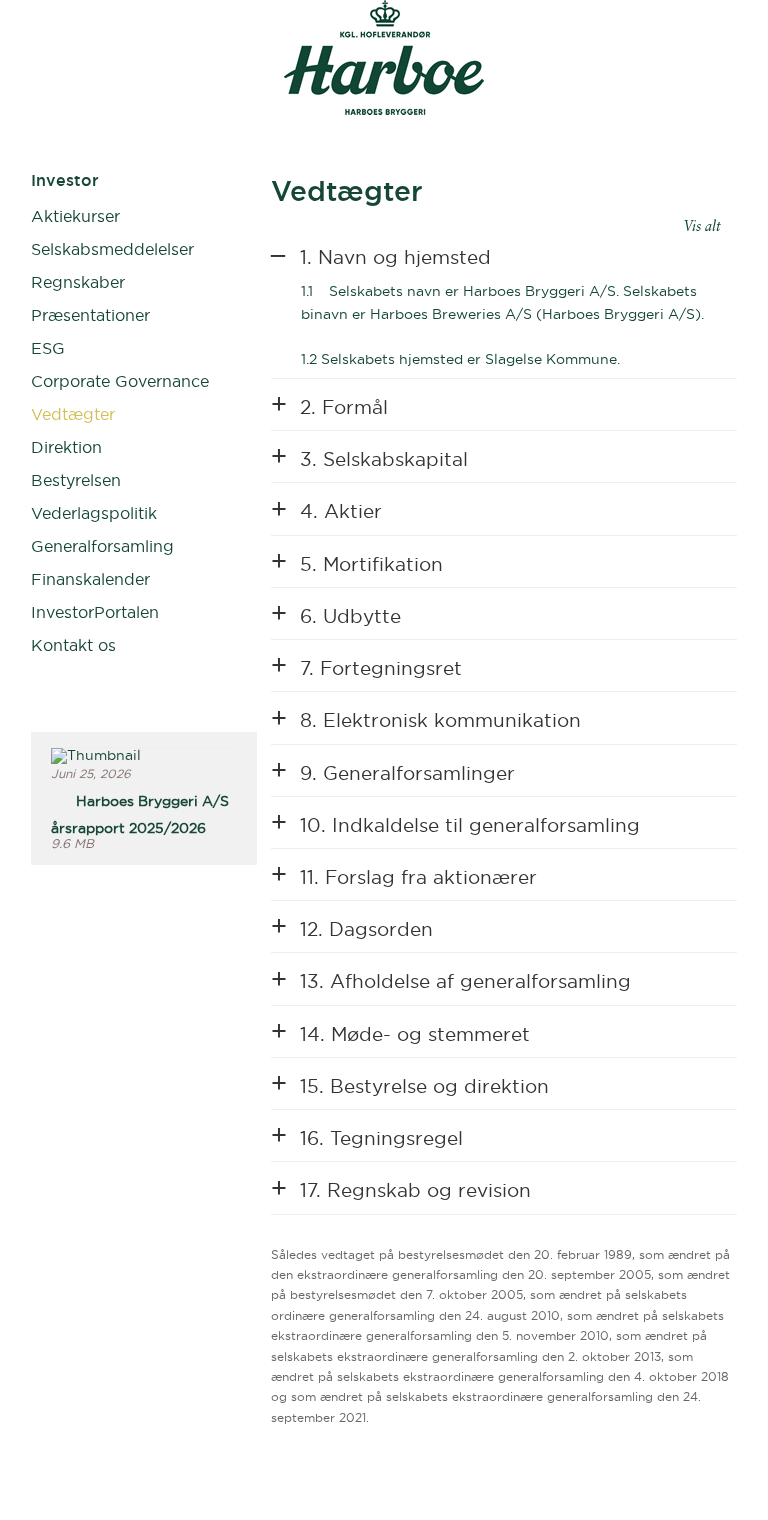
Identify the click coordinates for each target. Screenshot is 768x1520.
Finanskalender (90, 579)
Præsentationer (90, 315)
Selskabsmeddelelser (112, 249)
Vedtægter (73, 414)
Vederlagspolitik (94, 513)
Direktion (66, 447)
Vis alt (702, 227)
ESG (48, 348)
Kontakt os (73, 645)
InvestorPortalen (95, 612)
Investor (65, 180)
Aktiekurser (75, 216)
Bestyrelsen (76, 480)
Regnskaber (78, 282)
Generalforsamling (102, 546)
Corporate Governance (120, 381)
